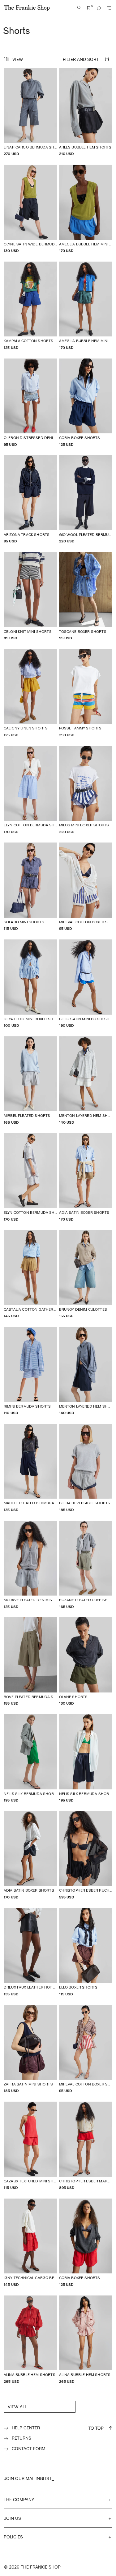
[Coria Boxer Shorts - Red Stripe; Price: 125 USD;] (86, 2243)
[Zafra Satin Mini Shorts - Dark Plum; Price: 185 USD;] (30, 2049)
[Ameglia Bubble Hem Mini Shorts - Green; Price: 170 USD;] (86, 306)
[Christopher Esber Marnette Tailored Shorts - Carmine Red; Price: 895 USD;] (86, 2146)
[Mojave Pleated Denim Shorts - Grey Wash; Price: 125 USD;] (30, 1565)
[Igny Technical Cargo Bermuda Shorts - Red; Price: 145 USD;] (30, 2243)
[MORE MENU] (109, 8)
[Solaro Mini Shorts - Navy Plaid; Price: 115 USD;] (30, 887)
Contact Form (29, 2448)
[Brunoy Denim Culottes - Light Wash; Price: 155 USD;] (86, 1274)
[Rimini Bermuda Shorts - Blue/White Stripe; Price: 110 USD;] (30, 1371)
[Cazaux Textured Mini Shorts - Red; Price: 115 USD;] (30, 2146)
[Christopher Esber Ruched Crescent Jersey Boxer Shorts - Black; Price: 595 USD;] (86, 1855)
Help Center (26, 2428)
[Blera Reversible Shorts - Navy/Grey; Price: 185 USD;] (86, 1468)
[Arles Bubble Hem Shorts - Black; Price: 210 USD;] (86, 112)
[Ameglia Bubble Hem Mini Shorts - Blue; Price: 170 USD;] (86, 209)
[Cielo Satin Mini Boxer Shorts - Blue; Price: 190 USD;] (86, 984)
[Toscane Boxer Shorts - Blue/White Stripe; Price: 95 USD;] (86, 596)
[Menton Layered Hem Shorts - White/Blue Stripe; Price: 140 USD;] (86, 1081)
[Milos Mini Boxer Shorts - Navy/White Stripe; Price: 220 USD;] (86, 790)
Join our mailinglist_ (29, 2478)
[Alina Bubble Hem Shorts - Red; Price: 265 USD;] (30, 2340)
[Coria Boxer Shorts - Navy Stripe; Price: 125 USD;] (86, 403)
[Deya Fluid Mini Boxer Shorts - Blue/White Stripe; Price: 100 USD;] (30, 984)
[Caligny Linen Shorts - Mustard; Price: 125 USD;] (30, 693)
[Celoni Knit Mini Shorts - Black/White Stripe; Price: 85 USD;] (30, 596)
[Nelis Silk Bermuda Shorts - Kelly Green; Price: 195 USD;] (30, 1758)
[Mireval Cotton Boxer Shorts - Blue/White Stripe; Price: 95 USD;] (86, 887)
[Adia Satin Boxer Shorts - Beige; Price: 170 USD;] (86, 1178)
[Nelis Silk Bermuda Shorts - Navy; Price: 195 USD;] (86, 1758)
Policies (13, 2537)
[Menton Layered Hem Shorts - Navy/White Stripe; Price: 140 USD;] (86, 1371)
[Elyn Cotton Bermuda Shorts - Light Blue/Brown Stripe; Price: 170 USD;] (30, 1178)
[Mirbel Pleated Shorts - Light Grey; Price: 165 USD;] (30, 1081)
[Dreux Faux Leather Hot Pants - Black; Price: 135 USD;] (30, 1952)
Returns (21, 2438)
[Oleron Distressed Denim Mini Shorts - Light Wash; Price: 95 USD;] (30, 403)
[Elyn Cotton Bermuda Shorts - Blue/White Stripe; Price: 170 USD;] (30, 790)
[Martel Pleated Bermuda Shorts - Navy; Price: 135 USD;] (30, 1468)
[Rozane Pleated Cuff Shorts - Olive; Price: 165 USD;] (86, 1565)
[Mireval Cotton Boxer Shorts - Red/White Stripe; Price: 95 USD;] (86, 2049)
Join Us (12, 2518)
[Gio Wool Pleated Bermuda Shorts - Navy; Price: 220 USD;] (86, 499)
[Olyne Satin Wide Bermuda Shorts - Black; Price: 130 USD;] (30, 209)
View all (17, 2407)
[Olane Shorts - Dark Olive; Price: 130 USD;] (86, 1662)
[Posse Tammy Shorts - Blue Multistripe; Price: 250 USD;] (86, 693)
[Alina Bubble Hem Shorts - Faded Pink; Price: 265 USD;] (86, 2340)
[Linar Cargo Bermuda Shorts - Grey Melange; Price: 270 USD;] (30, 112)
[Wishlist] (89, 8)
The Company (19, 2499)
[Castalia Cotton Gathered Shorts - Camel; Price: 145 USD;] (30, 1274)
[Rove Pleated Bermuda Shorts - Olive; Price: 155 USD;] (30, 1662)
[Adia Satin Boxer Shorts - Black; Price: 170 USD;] (30, 1855)
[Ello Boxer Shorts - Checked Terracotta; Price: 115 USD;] (86, 1952)
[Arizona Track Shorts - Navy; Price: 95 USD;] (30, 499)
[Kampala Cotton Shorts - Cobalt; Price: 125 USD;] (30, 306)
